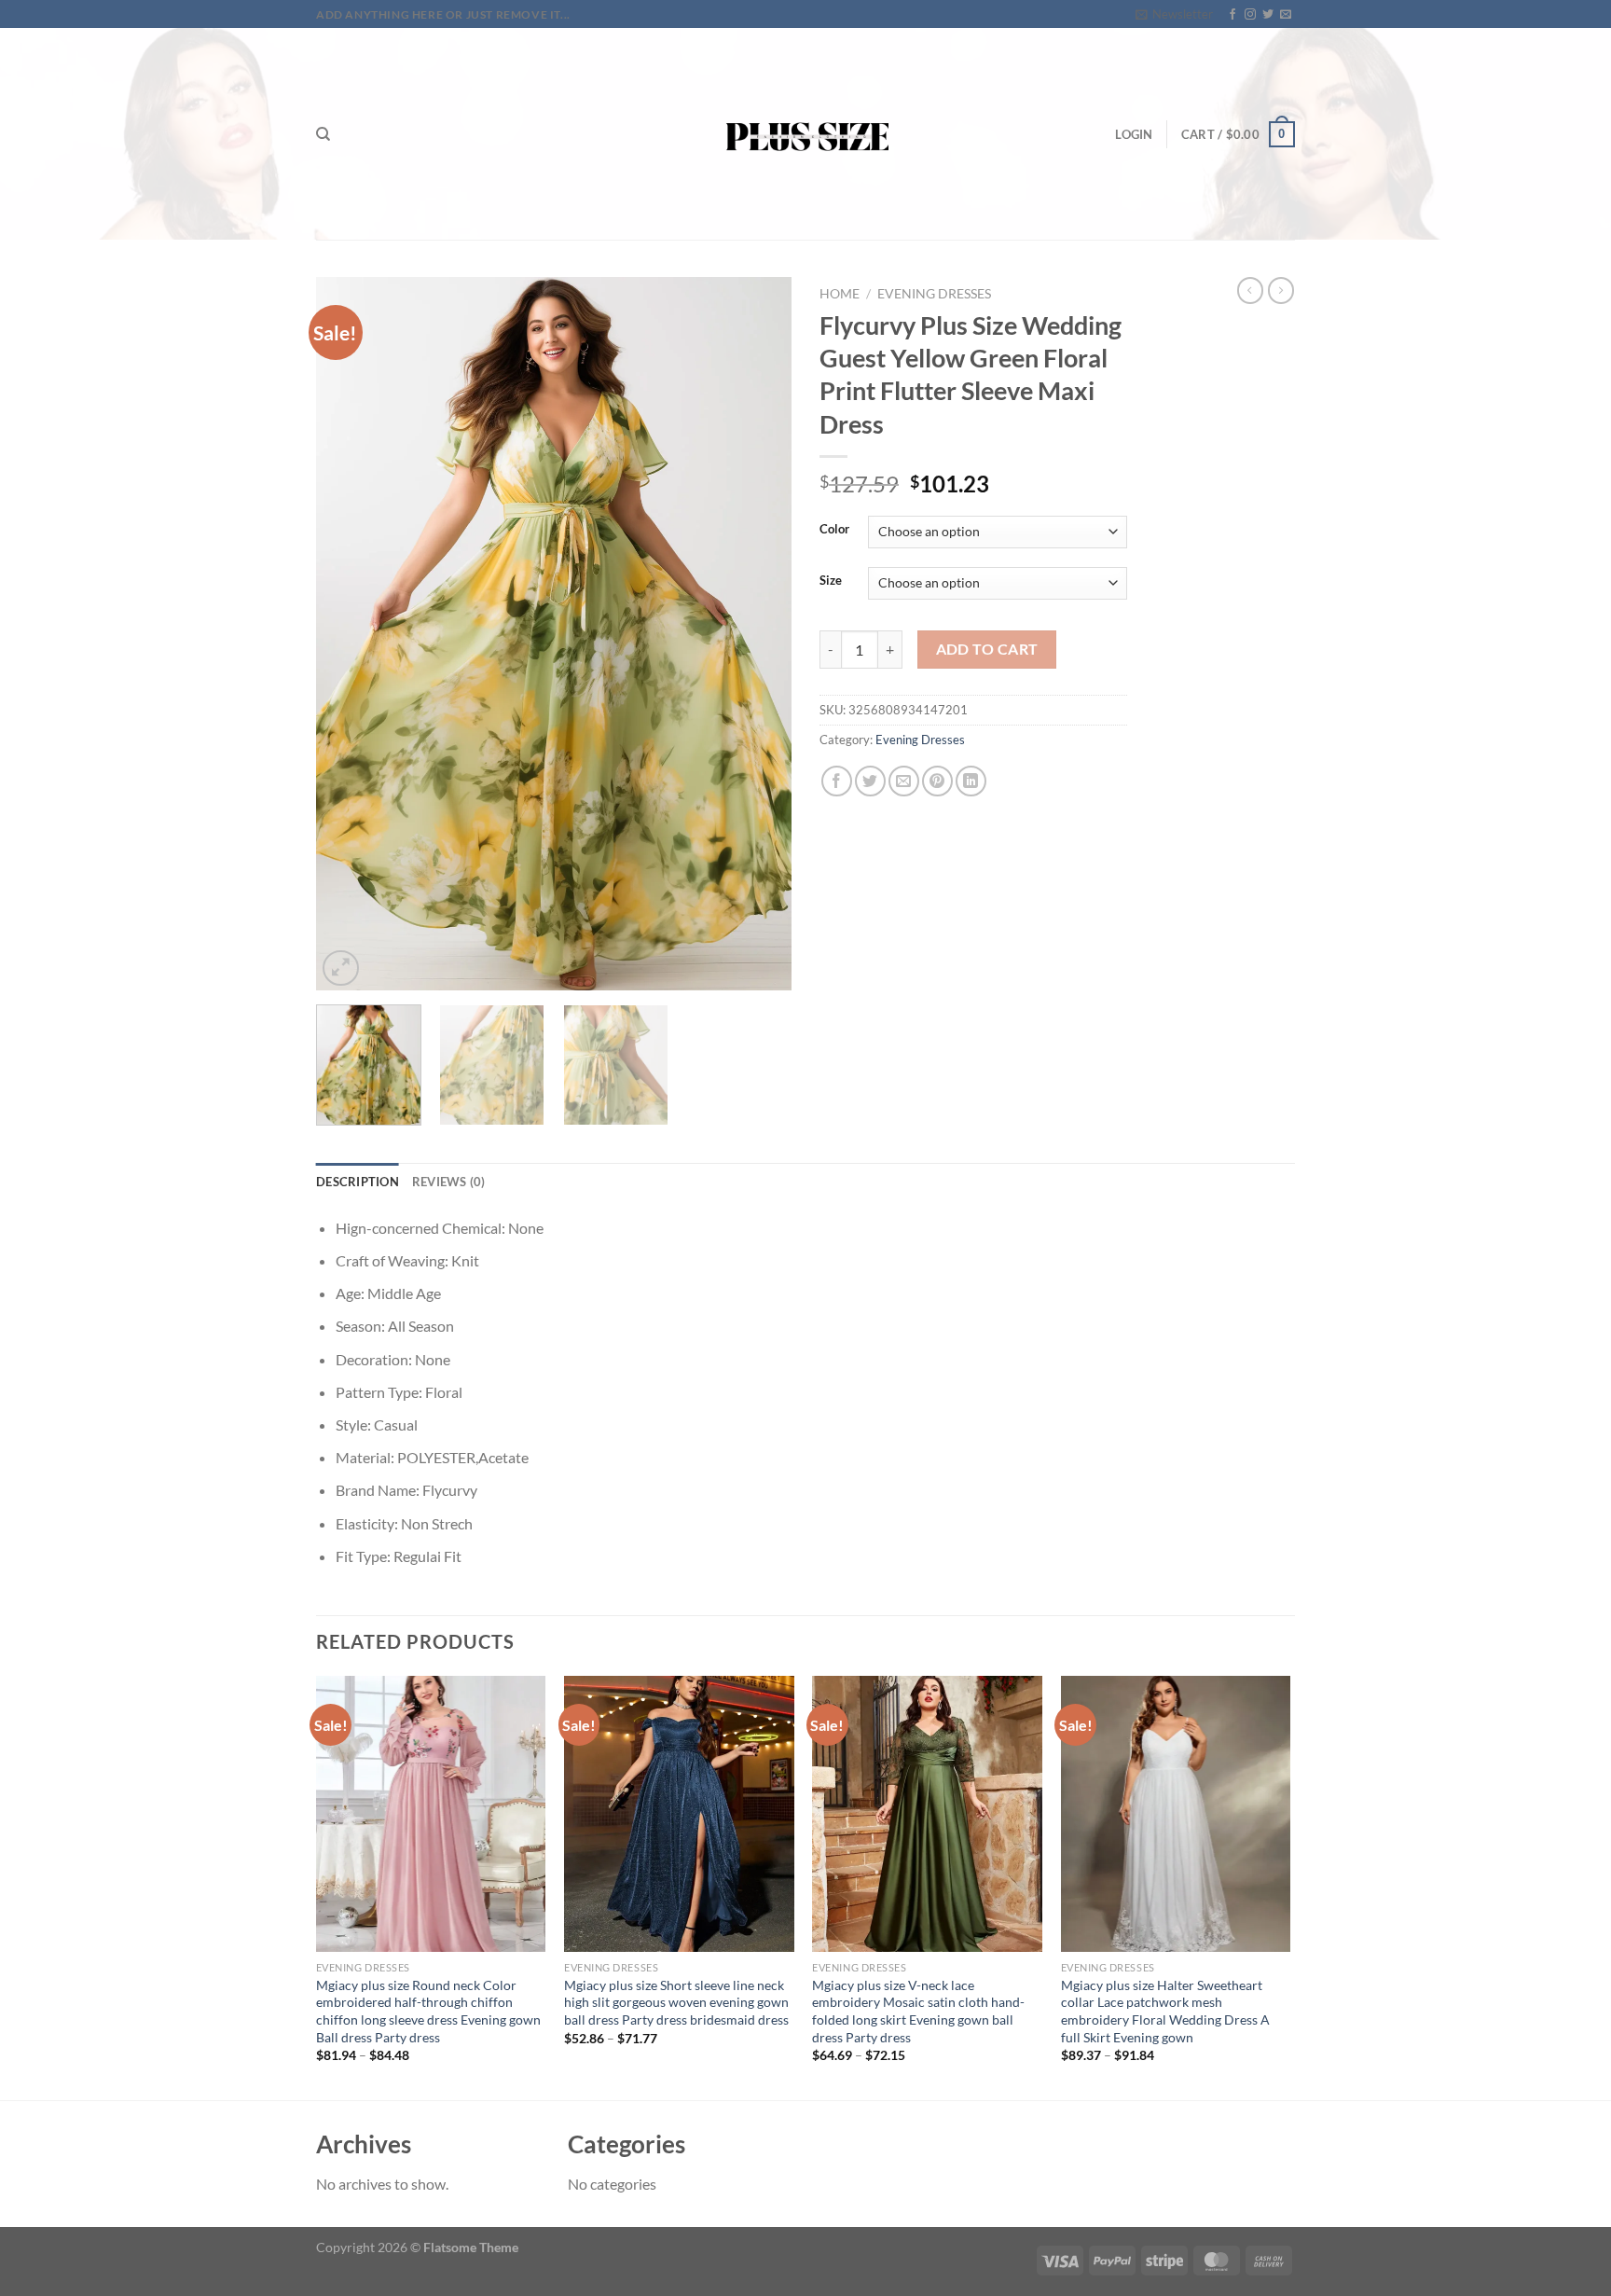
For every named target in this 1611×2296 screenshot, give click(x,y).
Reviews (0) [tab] (449, 1182)
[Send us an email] (1286, 15)
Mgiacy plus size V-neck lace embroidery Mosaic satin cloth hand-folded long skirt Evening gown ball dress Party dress (918, 2011)
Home (840, 294)
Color (834, 530)
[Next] (759, 634)
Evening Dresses (934, 294)
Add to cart (987, 649)
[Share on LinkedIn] (971, 781)
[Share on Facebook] (837, 781)
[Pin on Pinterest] (937, 781)
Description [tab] (358, 1182)
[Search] (323, 134)
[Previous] (349, 634)
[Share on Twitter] (870, 781)
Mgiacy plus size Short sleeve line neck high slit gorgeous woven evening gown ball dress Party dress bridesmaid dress (676, 2002)
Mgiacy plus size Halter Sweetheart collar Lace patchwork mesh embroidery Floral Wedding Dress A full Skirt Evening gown (1165, 2011)
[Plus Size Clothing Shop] (806, 134)
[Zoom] (341, 968)
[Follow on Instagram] (1250, 15)
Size (831, 581)
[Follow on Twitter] (1268, 15)
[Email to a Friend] (904, 781)
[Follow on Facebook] (1232, 15)
